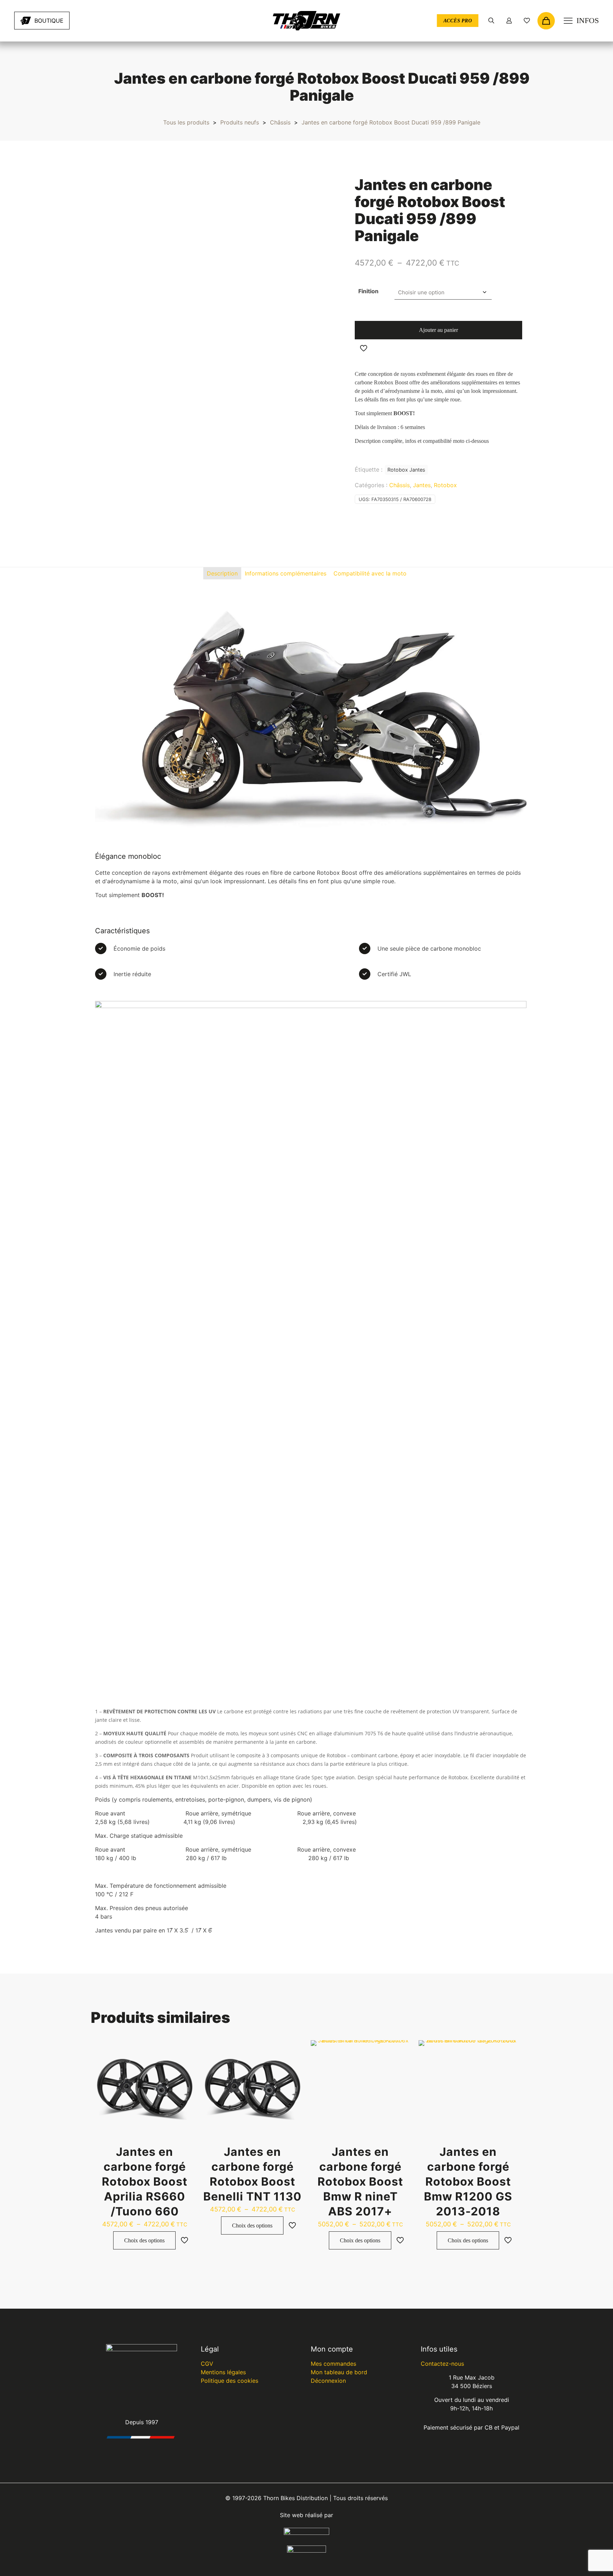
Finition (368, 291)
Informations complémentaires (286, 573)
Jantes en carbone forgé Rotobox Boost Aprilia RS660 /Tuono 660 (145, 2182)
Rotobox (445, 485)
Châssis (280, 122)
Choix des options (144, 2240)
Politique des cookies (230, 2381)
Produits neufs (240, 122)
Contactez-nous (442, 2364)
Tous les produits (186, 122)
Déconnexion (328, 2381)
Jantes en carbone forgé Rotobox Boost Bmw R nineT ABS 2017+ (360, 2182)
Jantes (422, 485)
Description (222, 573)
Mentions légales (223, 2372)
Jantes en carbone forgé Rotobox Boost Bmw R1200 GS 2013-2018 (468, 2182)
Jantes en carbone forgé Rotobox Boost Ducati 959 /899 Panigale (391, 122)
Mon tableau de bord (339, 2372)
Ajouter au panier (438, 330)
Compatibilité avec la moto (370, 573)
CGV (207, 2364)
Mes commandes (333, 2364)
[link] (100, 21)
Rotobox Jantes (406, 470)
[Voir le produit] (184, 2050)
